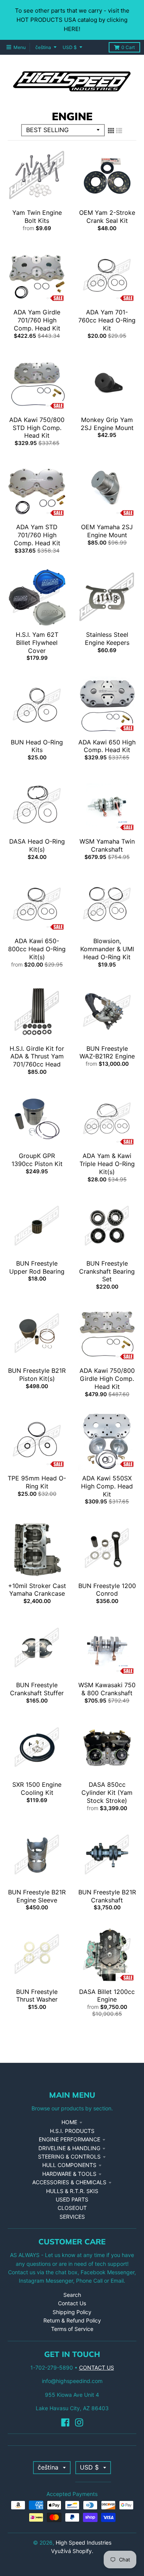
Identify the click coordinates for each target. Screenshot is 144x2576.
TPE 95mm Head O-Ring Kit (37, 1482)
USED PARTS (72, 2199)
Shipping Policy (72, 2312)
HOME (69, 2122)
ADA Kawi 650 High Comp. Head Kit (107, 746)
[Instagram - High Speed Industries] (79, 2422)
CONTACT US (97, 2367)
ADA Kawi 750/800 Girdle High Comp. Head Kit (107, 1379)
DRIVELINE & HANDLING (69, 2148)
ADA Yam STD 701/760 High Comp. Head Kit (37, 535)
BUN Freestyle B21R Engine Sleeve (37, 1896)
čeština (43, 47)
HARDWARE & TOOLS (69, 2174)
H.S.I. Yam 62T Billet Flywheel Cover (37, 643)
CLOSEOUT (72, 2208)
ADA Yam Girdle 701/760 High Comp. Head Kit (37, 320)
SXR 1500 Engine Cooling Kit (37, 1788)
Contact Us (72, 2303)
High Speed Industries (84, 2542)
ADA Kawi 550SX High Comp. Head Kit (107, 1486)
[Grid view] (111, 131)
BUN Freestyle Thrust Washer (37, 1996)
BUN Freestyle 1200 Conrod (107, 1590)
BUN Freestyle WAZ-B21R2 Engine (107, 1052)
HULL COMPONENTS (69, 2165)
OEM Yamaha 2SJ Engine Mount (107, 531)
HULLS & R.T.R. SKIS (72, 2191)
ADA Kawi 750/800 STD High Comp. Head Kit (37, 428)
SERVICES (72, 2217)
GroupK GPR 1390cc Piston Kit (37, 1160)
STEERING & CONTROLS (69, 2156)
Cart (128, 47)
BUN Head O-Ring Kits (37, 746)
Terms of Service (72, 2329)
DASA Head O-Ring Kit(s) (37, 845)
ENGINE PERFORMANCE (70, 2139)
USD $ (70, 47)
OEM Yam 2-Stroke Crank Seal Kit (107, 217)
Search (72, 2295)
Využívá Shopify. (72, 2551)
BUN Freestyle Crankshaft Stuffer (37, 1689)
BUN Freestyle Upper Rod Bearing (37, 1267)
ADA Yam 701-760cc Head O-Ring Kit (107, 320)
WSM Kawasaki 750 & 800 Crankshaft (107, 1689)
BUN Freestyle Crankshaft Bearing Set (107, 1271)
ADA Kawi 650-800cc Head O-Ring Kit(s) (37, 949)
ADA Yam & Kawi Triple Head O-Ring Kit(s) (107, 1164)
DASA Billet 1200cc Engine (107, 1996)
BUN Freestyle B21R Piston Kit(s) (37, 1375)
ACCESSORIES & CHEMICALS (69, 2182)
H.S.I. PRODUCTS (72, 2131)
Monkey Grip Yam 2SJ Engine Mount (107, 424)
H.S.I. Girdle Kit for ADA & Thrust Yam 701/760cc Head (37, 1057)
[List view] (119, 131)
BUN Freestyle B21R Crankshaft (107, 1896)
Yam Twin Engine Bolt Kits (37, 217)
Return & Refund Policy (72, 2320)
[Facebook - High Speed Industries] (65, 2422)
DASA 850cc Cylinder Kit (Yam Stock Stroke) (107, 1793)
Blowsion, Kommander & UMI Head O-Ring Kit (107, 949)
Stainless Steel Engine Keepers (107, 639)
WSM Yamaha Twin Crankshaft (107, 845)
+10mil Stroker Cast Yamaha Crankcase (37, 1590)
